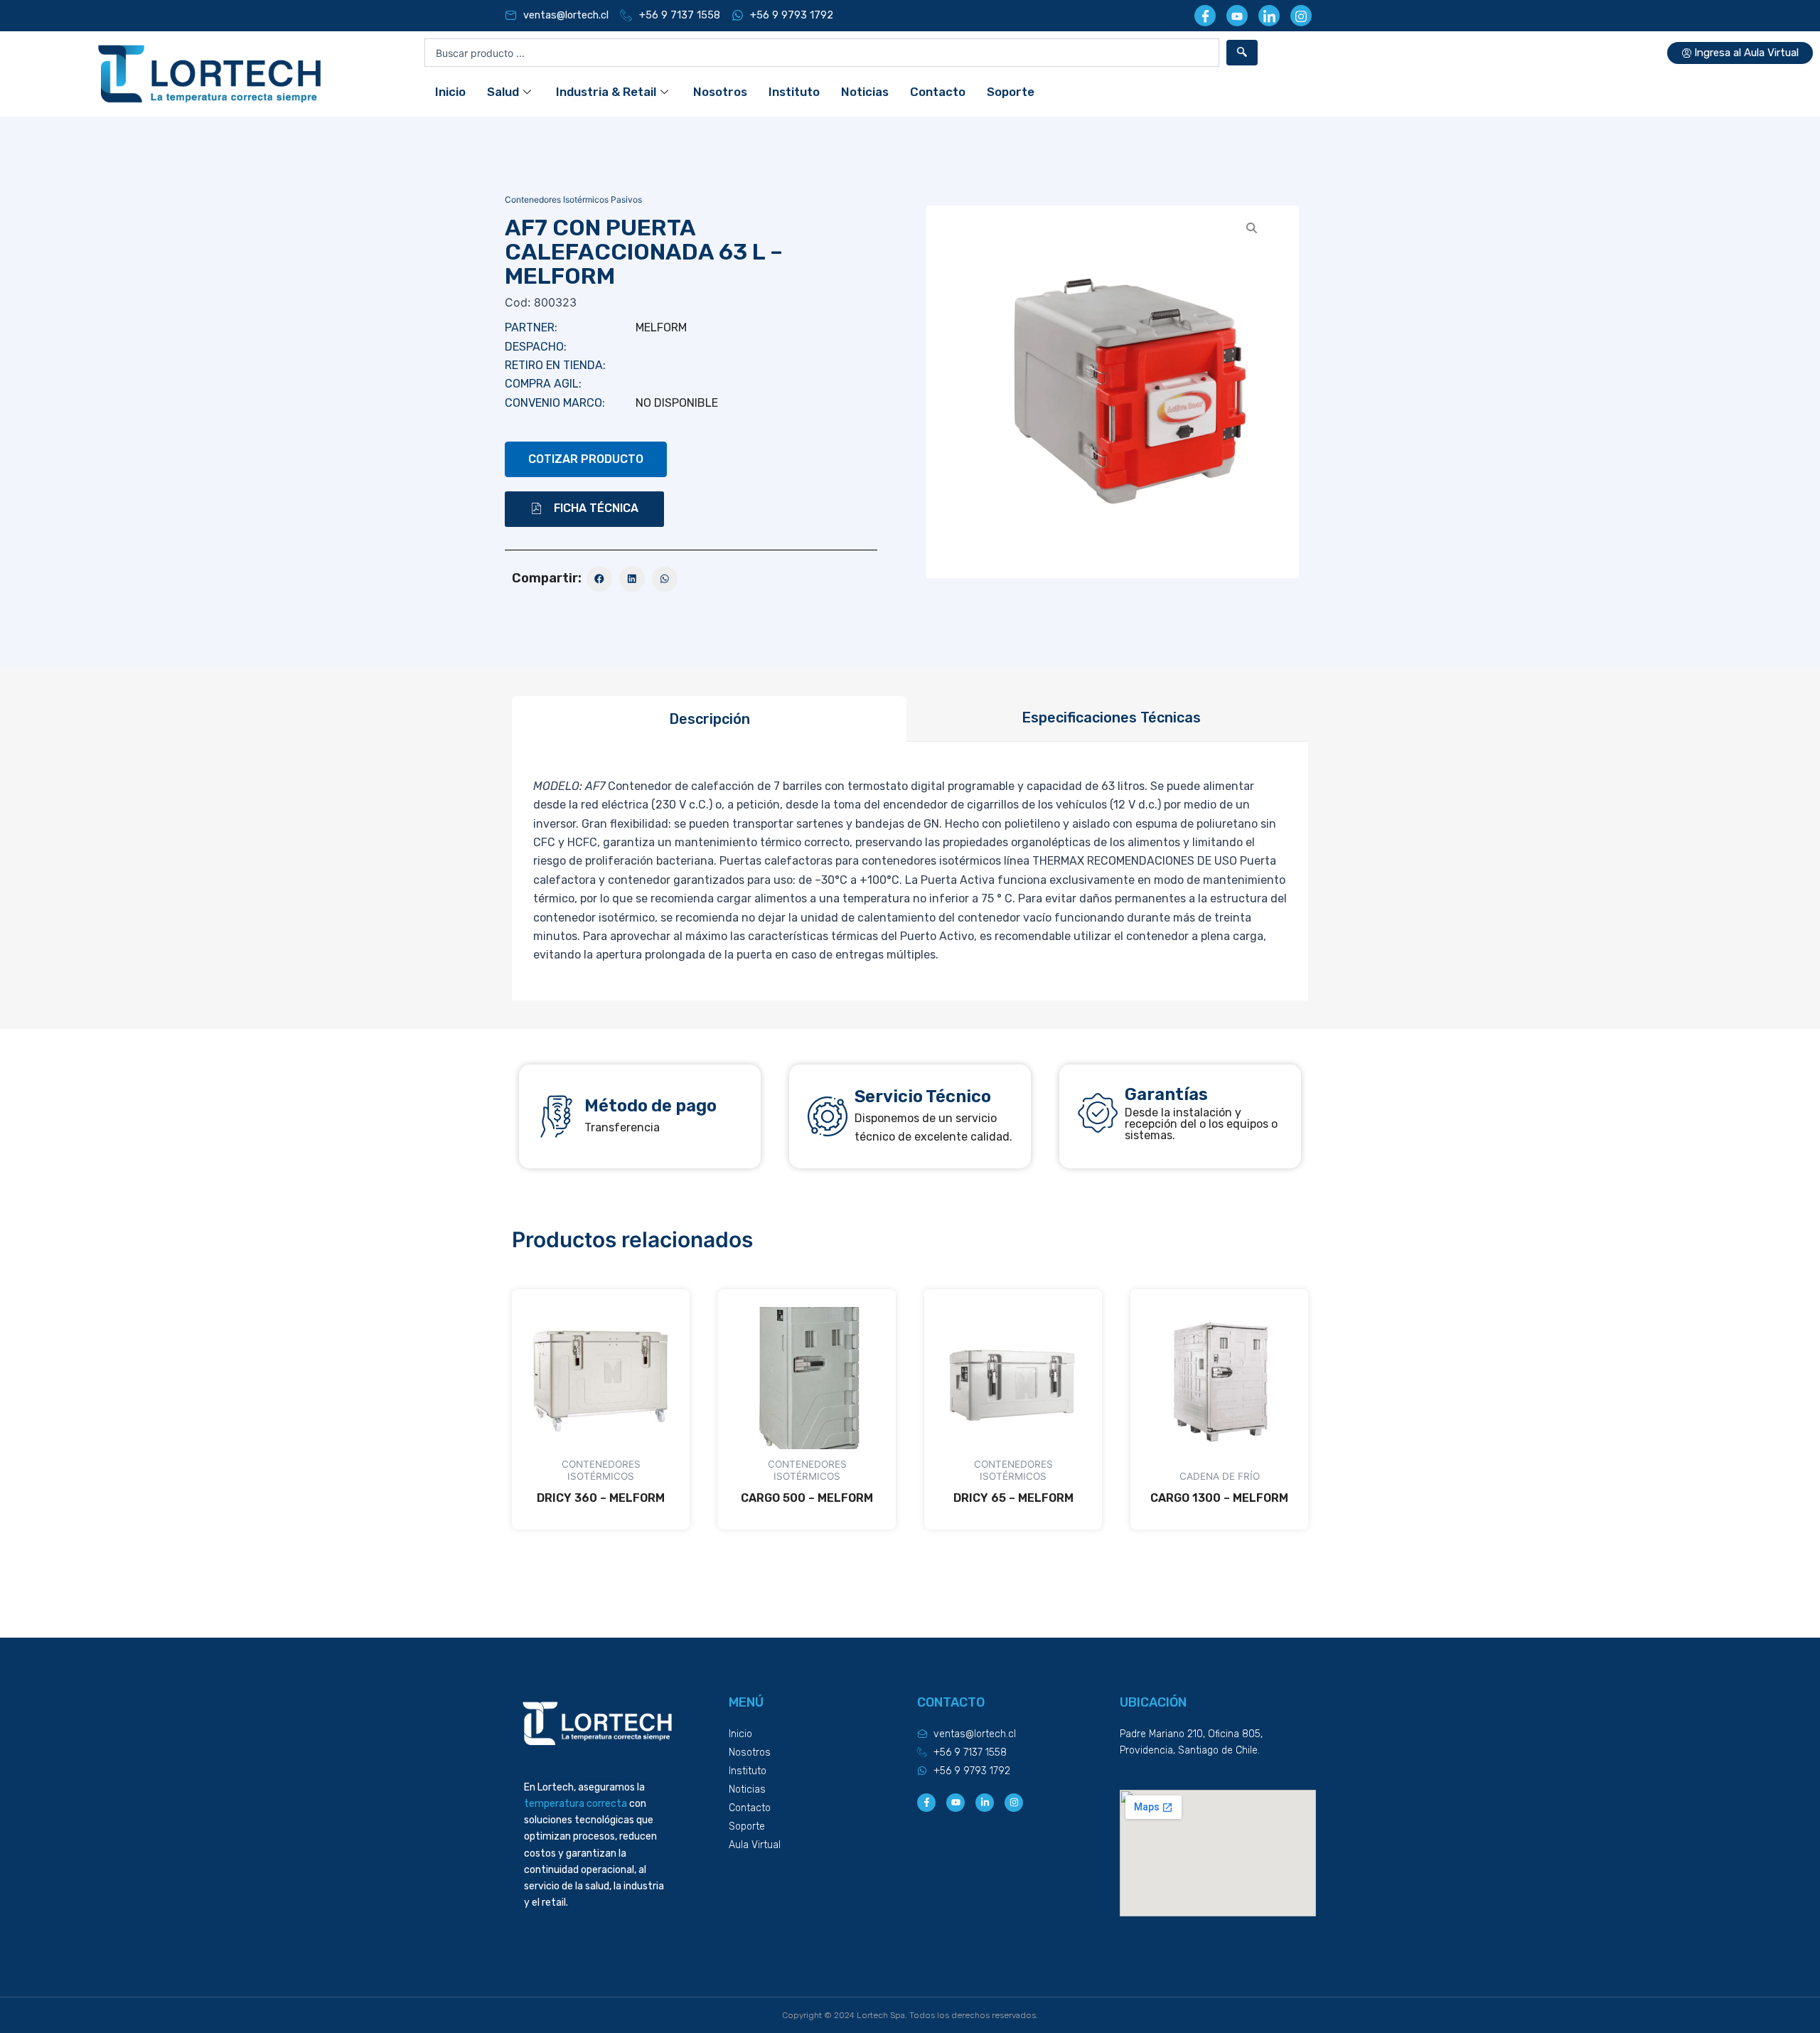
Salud (503, 92)
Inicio (450, 92)
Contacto (938, 92)
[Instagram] (1301, 16)
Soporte (1011, 92)
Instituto (794, 92)
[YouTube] (1237, 16)
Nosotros (720, 92)
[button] (584, 509)
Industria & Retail (606, 92)
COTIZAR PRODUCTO (586, 459)
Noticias (865, 92)
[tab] (709, 719)
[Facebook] (1205, 16)
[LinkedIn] (1269, 16)
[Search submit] (1242, 53)
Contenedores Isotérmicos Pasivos (573, 199)
